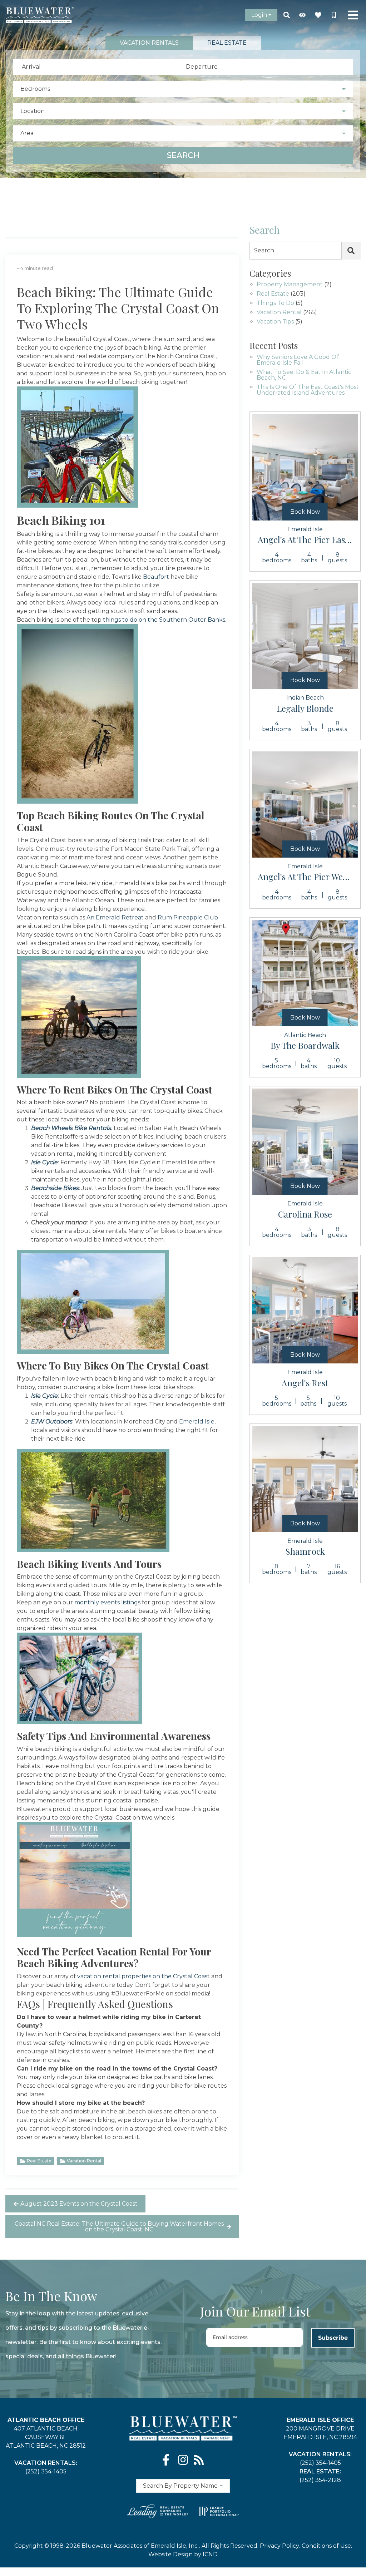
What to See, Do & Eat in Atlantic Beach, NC (304, 375)
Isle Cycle (44, 1162)
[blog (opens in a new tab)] (199, 2460)
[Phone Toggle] (334, 15)
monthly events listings (107, 1602)
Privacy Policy (280, 2546)
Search (183, 155)
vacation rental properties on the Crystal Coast (144, 1976)
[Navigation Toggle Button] (353, 15)
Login (259, 15)
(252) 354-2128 (320, 2480)
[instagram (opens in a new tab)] (183, 2460)
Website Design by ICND (183, 2554)
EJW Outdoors (52, 1422)
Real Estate (39, 2161)
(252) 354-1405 (46, 2471)
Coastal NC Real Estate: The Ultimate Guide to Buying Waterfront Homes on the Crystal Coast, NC (119, 2227)
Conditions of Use (326, 2546)
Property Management (290, 285)
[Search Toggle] (287, 15)
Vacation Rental (84, 2161)
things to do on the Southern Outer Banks (164, 620)
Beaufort (156, 577)
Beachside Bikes (55, 1188)
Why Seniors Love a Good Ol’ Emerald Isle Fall (298, 360)
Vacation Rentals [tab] (149, 43)
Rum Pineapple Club (188, 917)
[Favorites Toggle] (318, 15)
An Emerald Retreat (115, 917)
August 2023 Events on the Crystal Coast (79, 2204)
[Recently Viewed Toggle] (302, 15)
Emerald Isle (197, 1422)
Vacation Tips (275, 322)
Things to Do (275, 303)
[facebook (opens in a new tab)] (167, 2460)
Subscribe (333, 2338)
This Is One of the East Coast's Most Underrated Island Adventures (308, 390)
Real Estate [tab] (227, 43)
